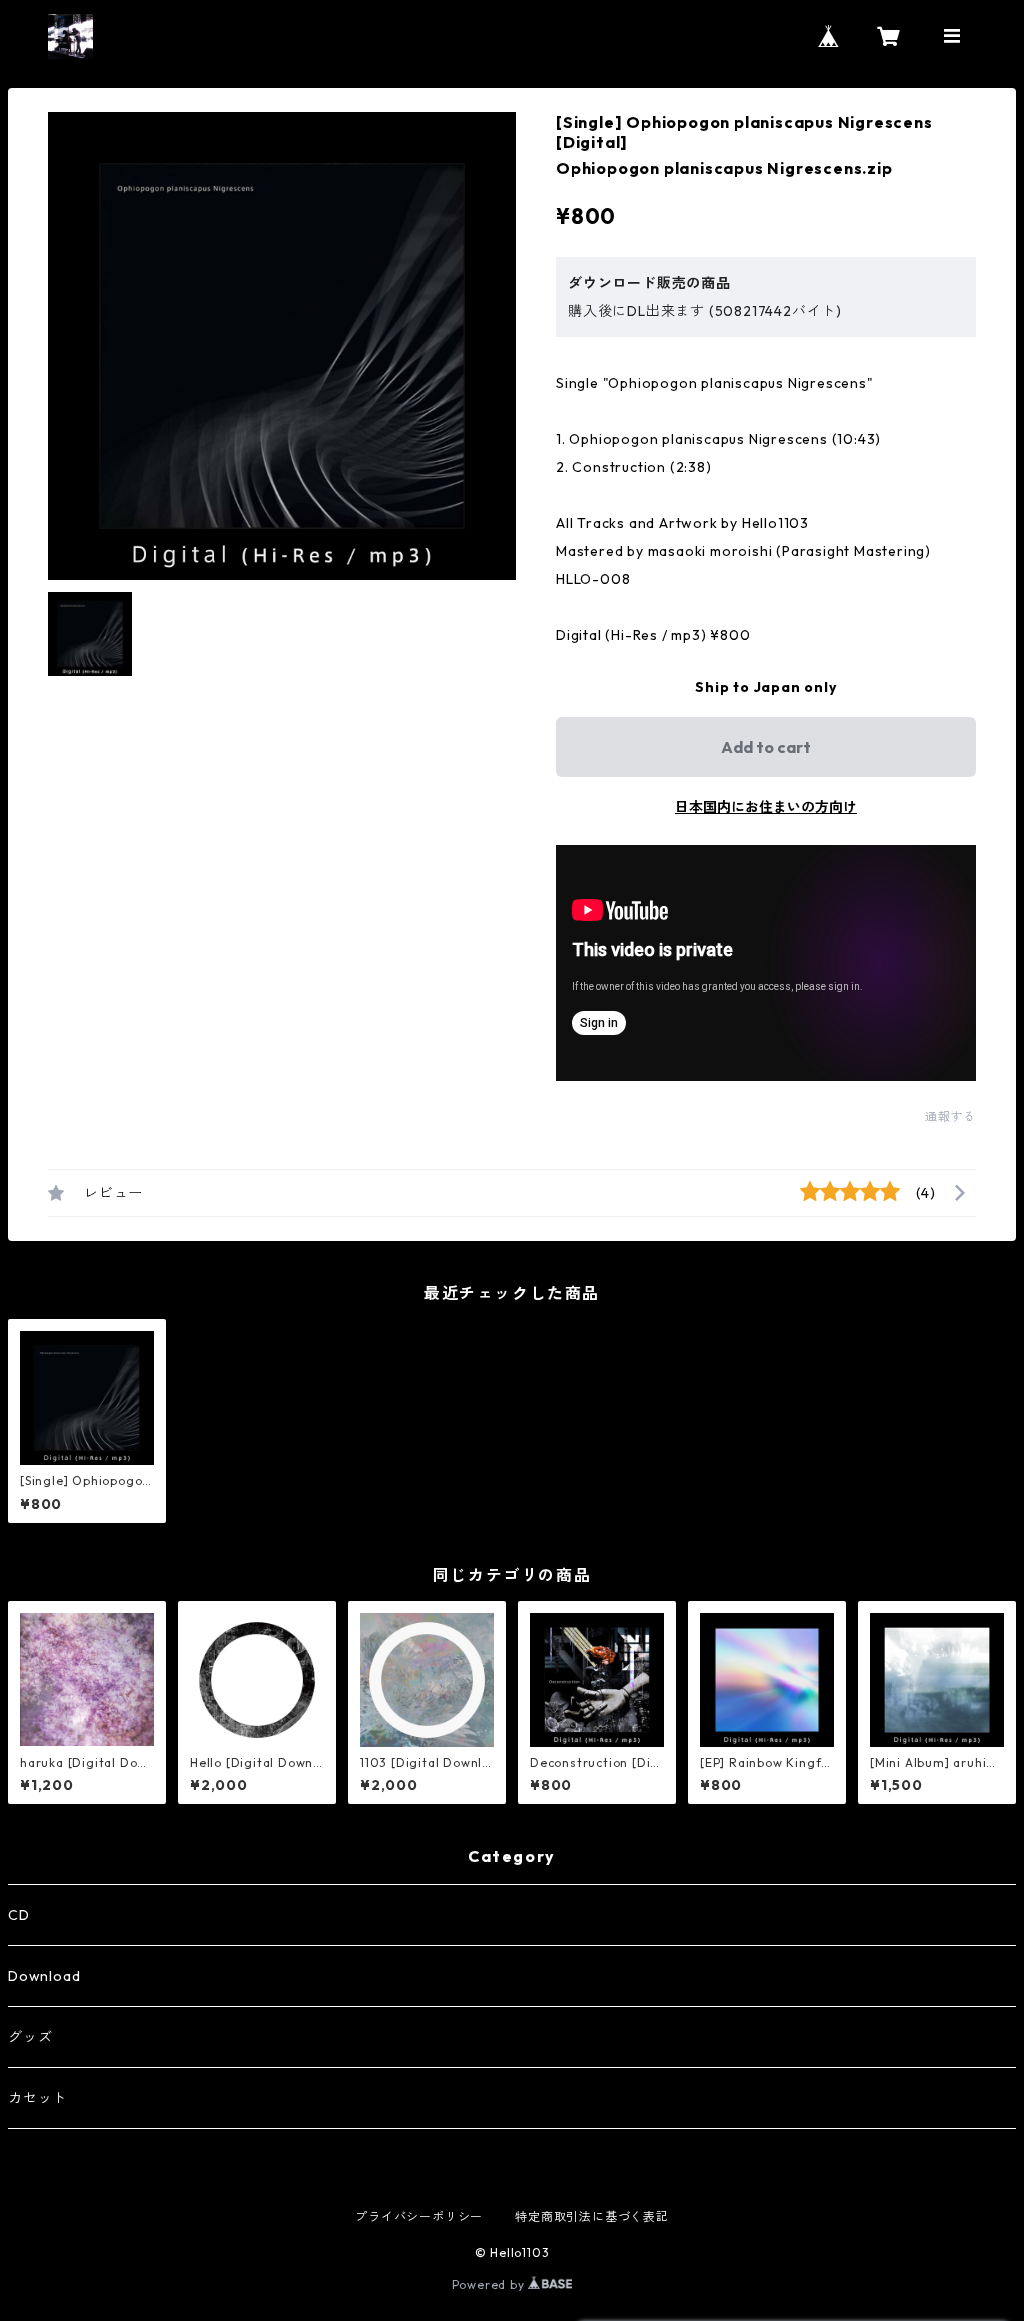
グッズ (30, 2037)
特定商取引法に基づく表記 (592, 2216)
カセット (37, 2098)
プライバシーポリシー (419, 2216)
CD (19, 1915)
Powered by (490, 2284)
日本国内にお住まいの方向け (766, 807)
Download (44, 1976)
